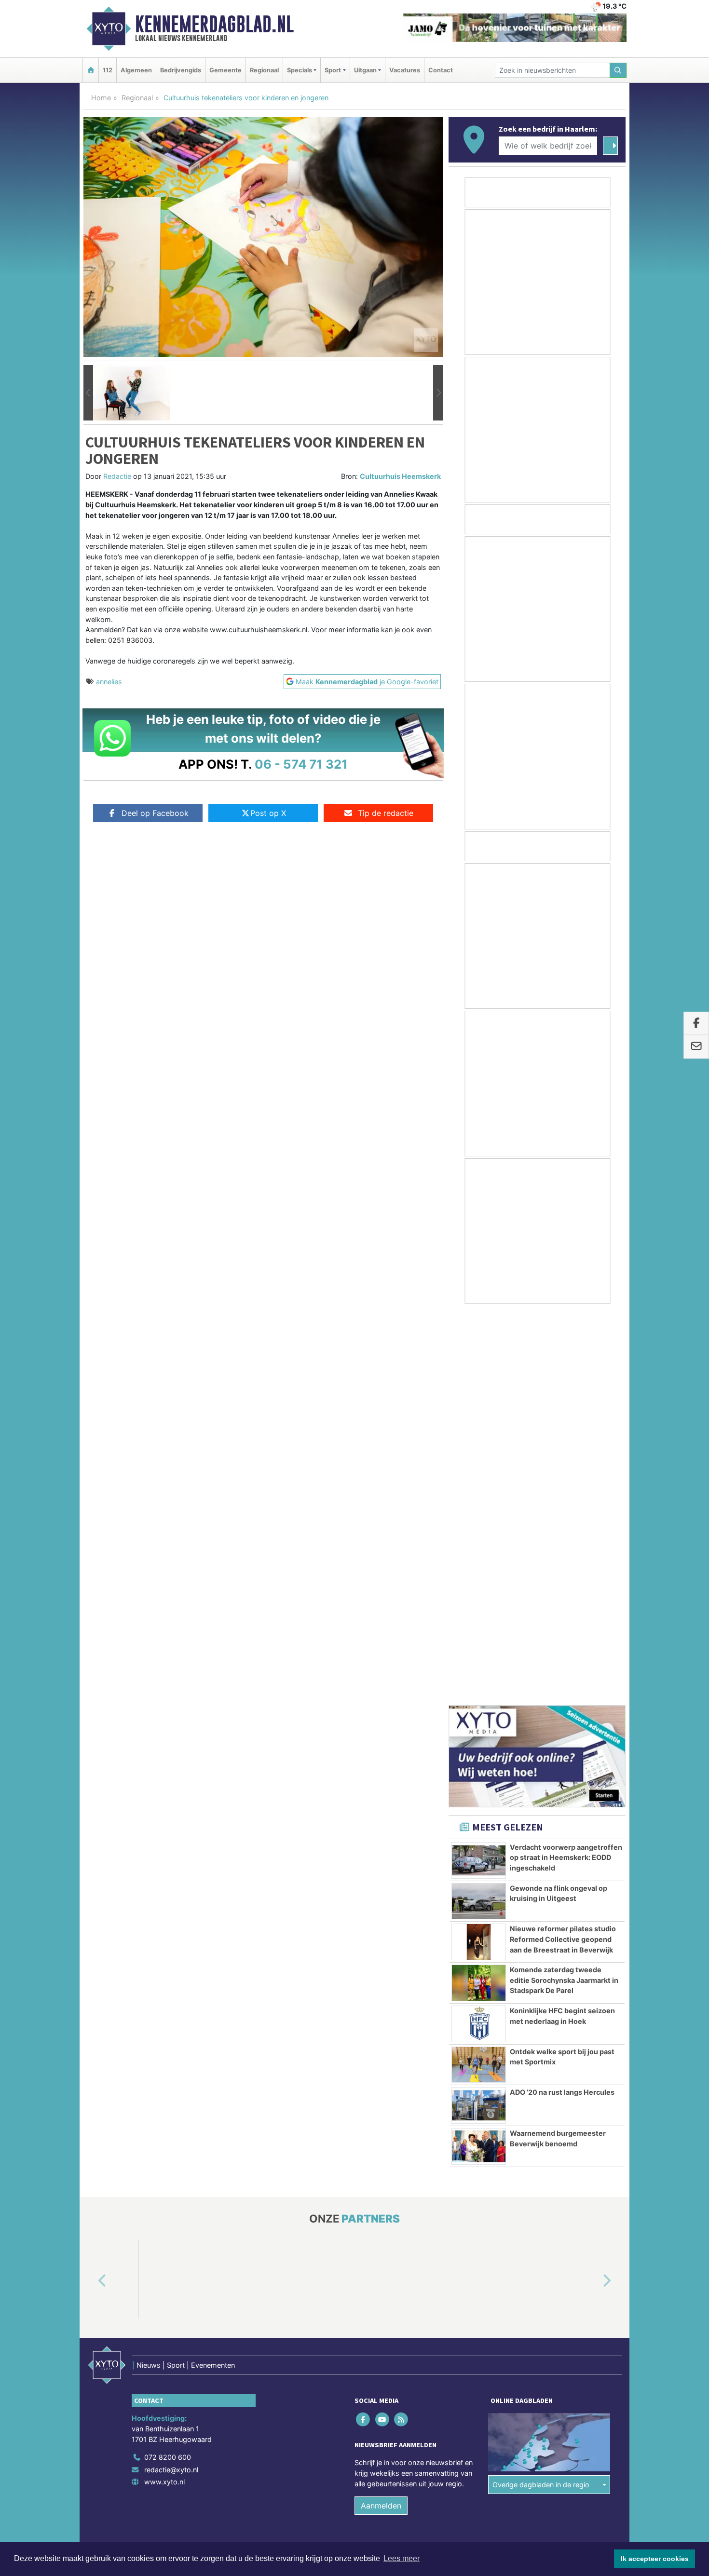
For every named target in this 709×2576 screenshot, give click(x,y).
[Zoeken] (618, 70)
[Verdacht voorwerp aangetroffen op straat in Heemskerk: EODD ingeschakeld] (479, 1470)
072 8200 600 (168, 2067)
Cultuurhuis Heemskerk (400, 476)
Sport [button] (333, 70)
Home (101, 98)
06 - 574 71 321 (301, 764)
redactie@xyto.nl (171, 2079)
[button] (88, 393)
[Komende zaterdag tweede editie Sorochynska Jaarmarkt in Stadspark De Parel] (479, 1592)
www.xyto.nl (164, 2091)
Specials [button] (300, 70)
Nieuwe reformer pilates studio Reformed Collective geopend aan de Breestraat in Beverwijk (563, 1548)
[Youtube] (383, 2029)
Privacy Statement (588, 2173)
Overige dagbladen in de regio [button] (541, 2094)
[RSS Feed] (402, 2029)
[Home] (91, 70)
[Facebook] (364, 2029)
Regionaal (264, 70)
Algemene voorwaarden (482, 2173)
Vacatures (405, 70)
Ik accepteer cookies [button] (655, 2559)
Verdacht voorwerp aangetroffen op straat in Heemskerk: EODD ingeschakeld (566, 1467)
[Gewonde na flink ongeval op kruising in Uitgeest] (479, 1511)
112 (108, 70)
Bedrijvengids (181, 70)
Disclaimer (539, 2173)
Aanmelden (381, 2115)
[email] (696, 1047)
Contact (441, 70)
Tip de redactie (386, 813)
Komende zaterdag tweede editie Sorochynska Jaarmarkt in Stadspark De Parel (564, 1589)
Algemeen (136, 70)
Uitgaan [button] (365, 70)
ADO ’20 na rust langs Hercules (562, 1702)
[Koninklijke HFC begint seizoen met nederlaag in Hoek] (479, 1633)
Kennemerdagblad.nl (214, 24)
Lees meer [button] (402, 2558)
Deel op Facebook (155, 813)
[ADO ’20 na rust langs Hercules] (479, 1715)
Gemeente (225, 70)
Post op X (268, 813)
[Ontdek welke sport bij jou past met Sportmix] (479, 1674)
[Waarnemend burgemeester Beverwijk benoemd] (479, 1756)
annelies (109, 682)
